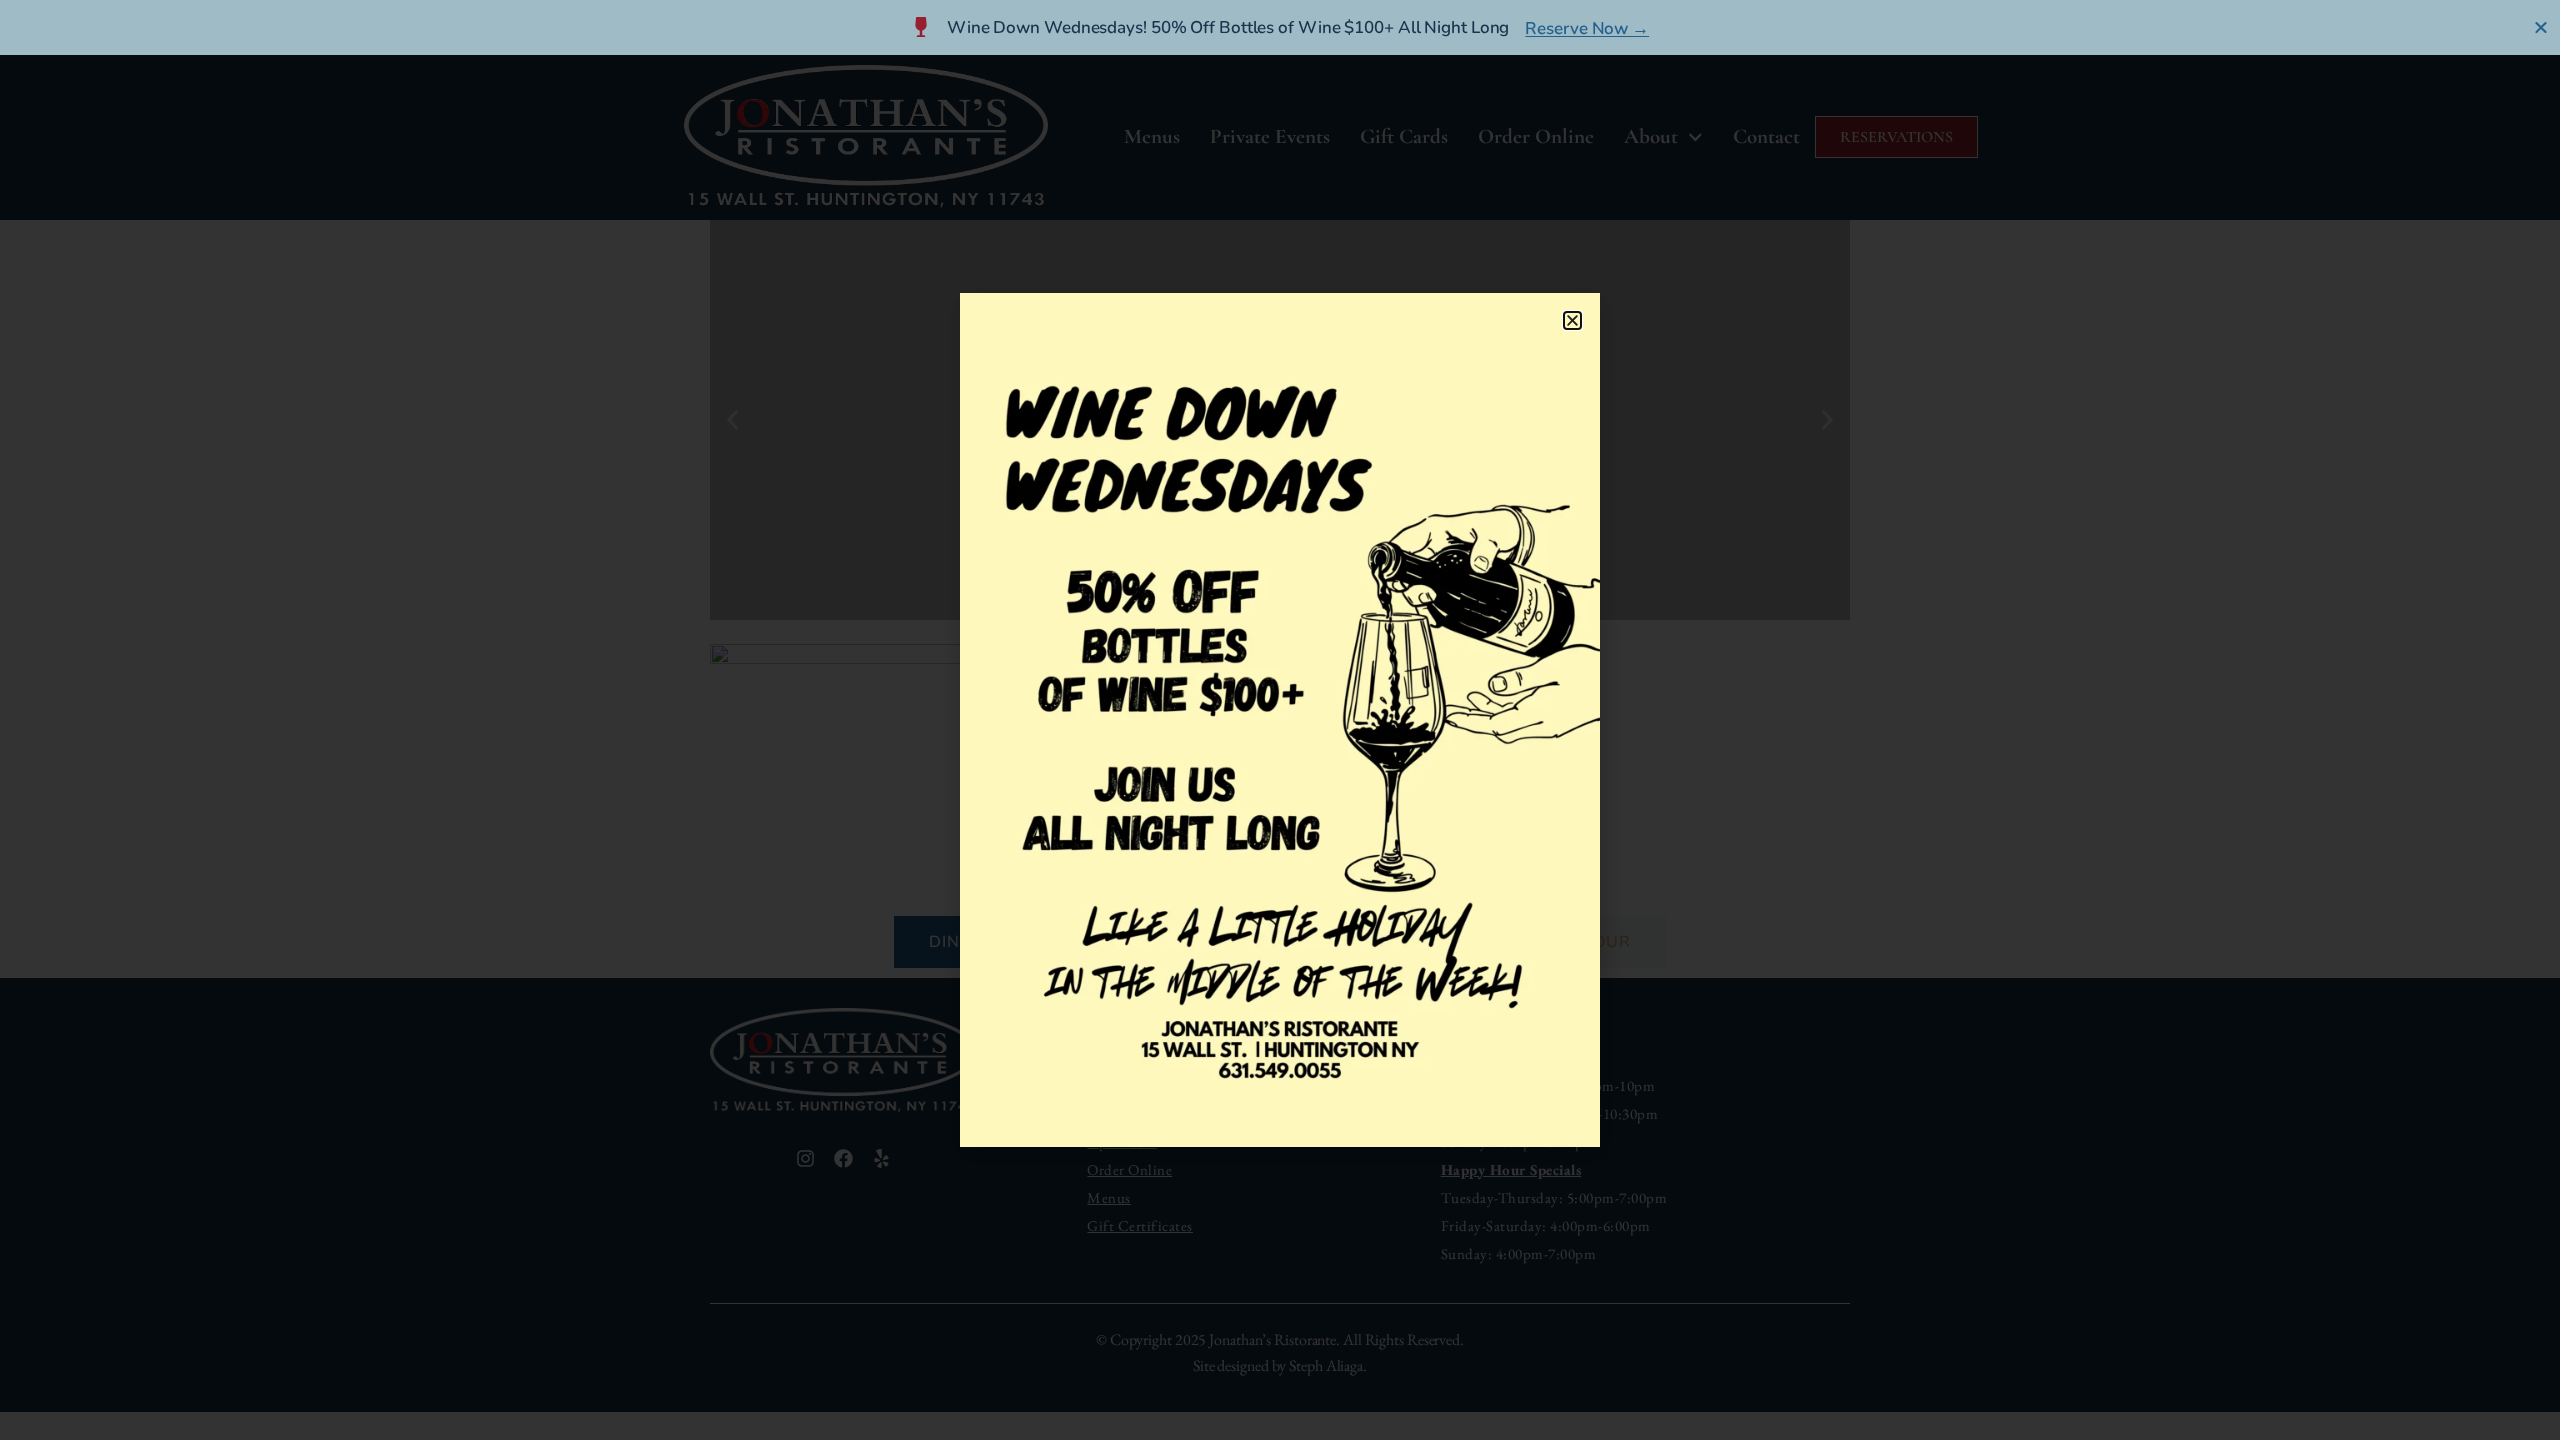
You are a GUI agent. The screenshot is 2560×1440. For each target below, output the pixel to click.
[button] (1572, 320)
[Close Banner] (2541, 27)
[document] (1280, 720)
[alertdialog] (1280, 27)
